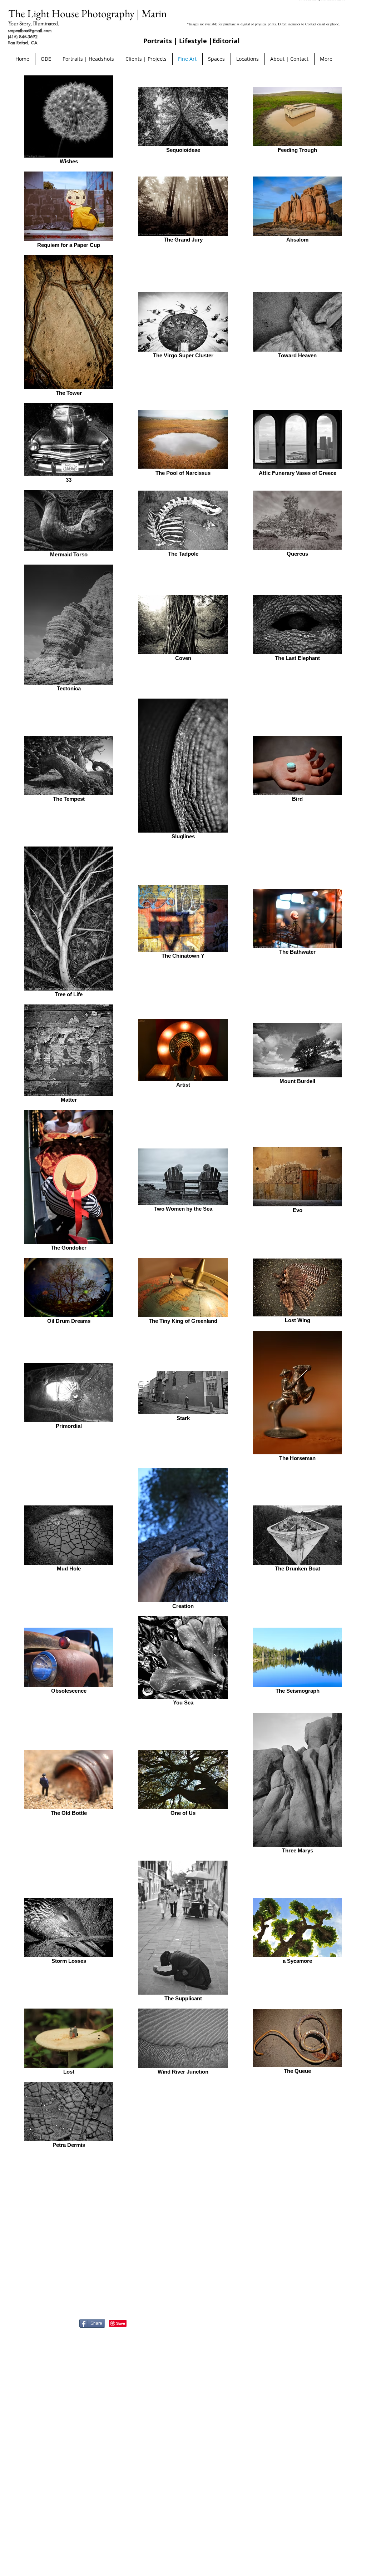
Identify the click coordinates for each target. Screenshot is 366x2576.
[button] (248, 59)
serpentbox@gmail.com (30, 31)
